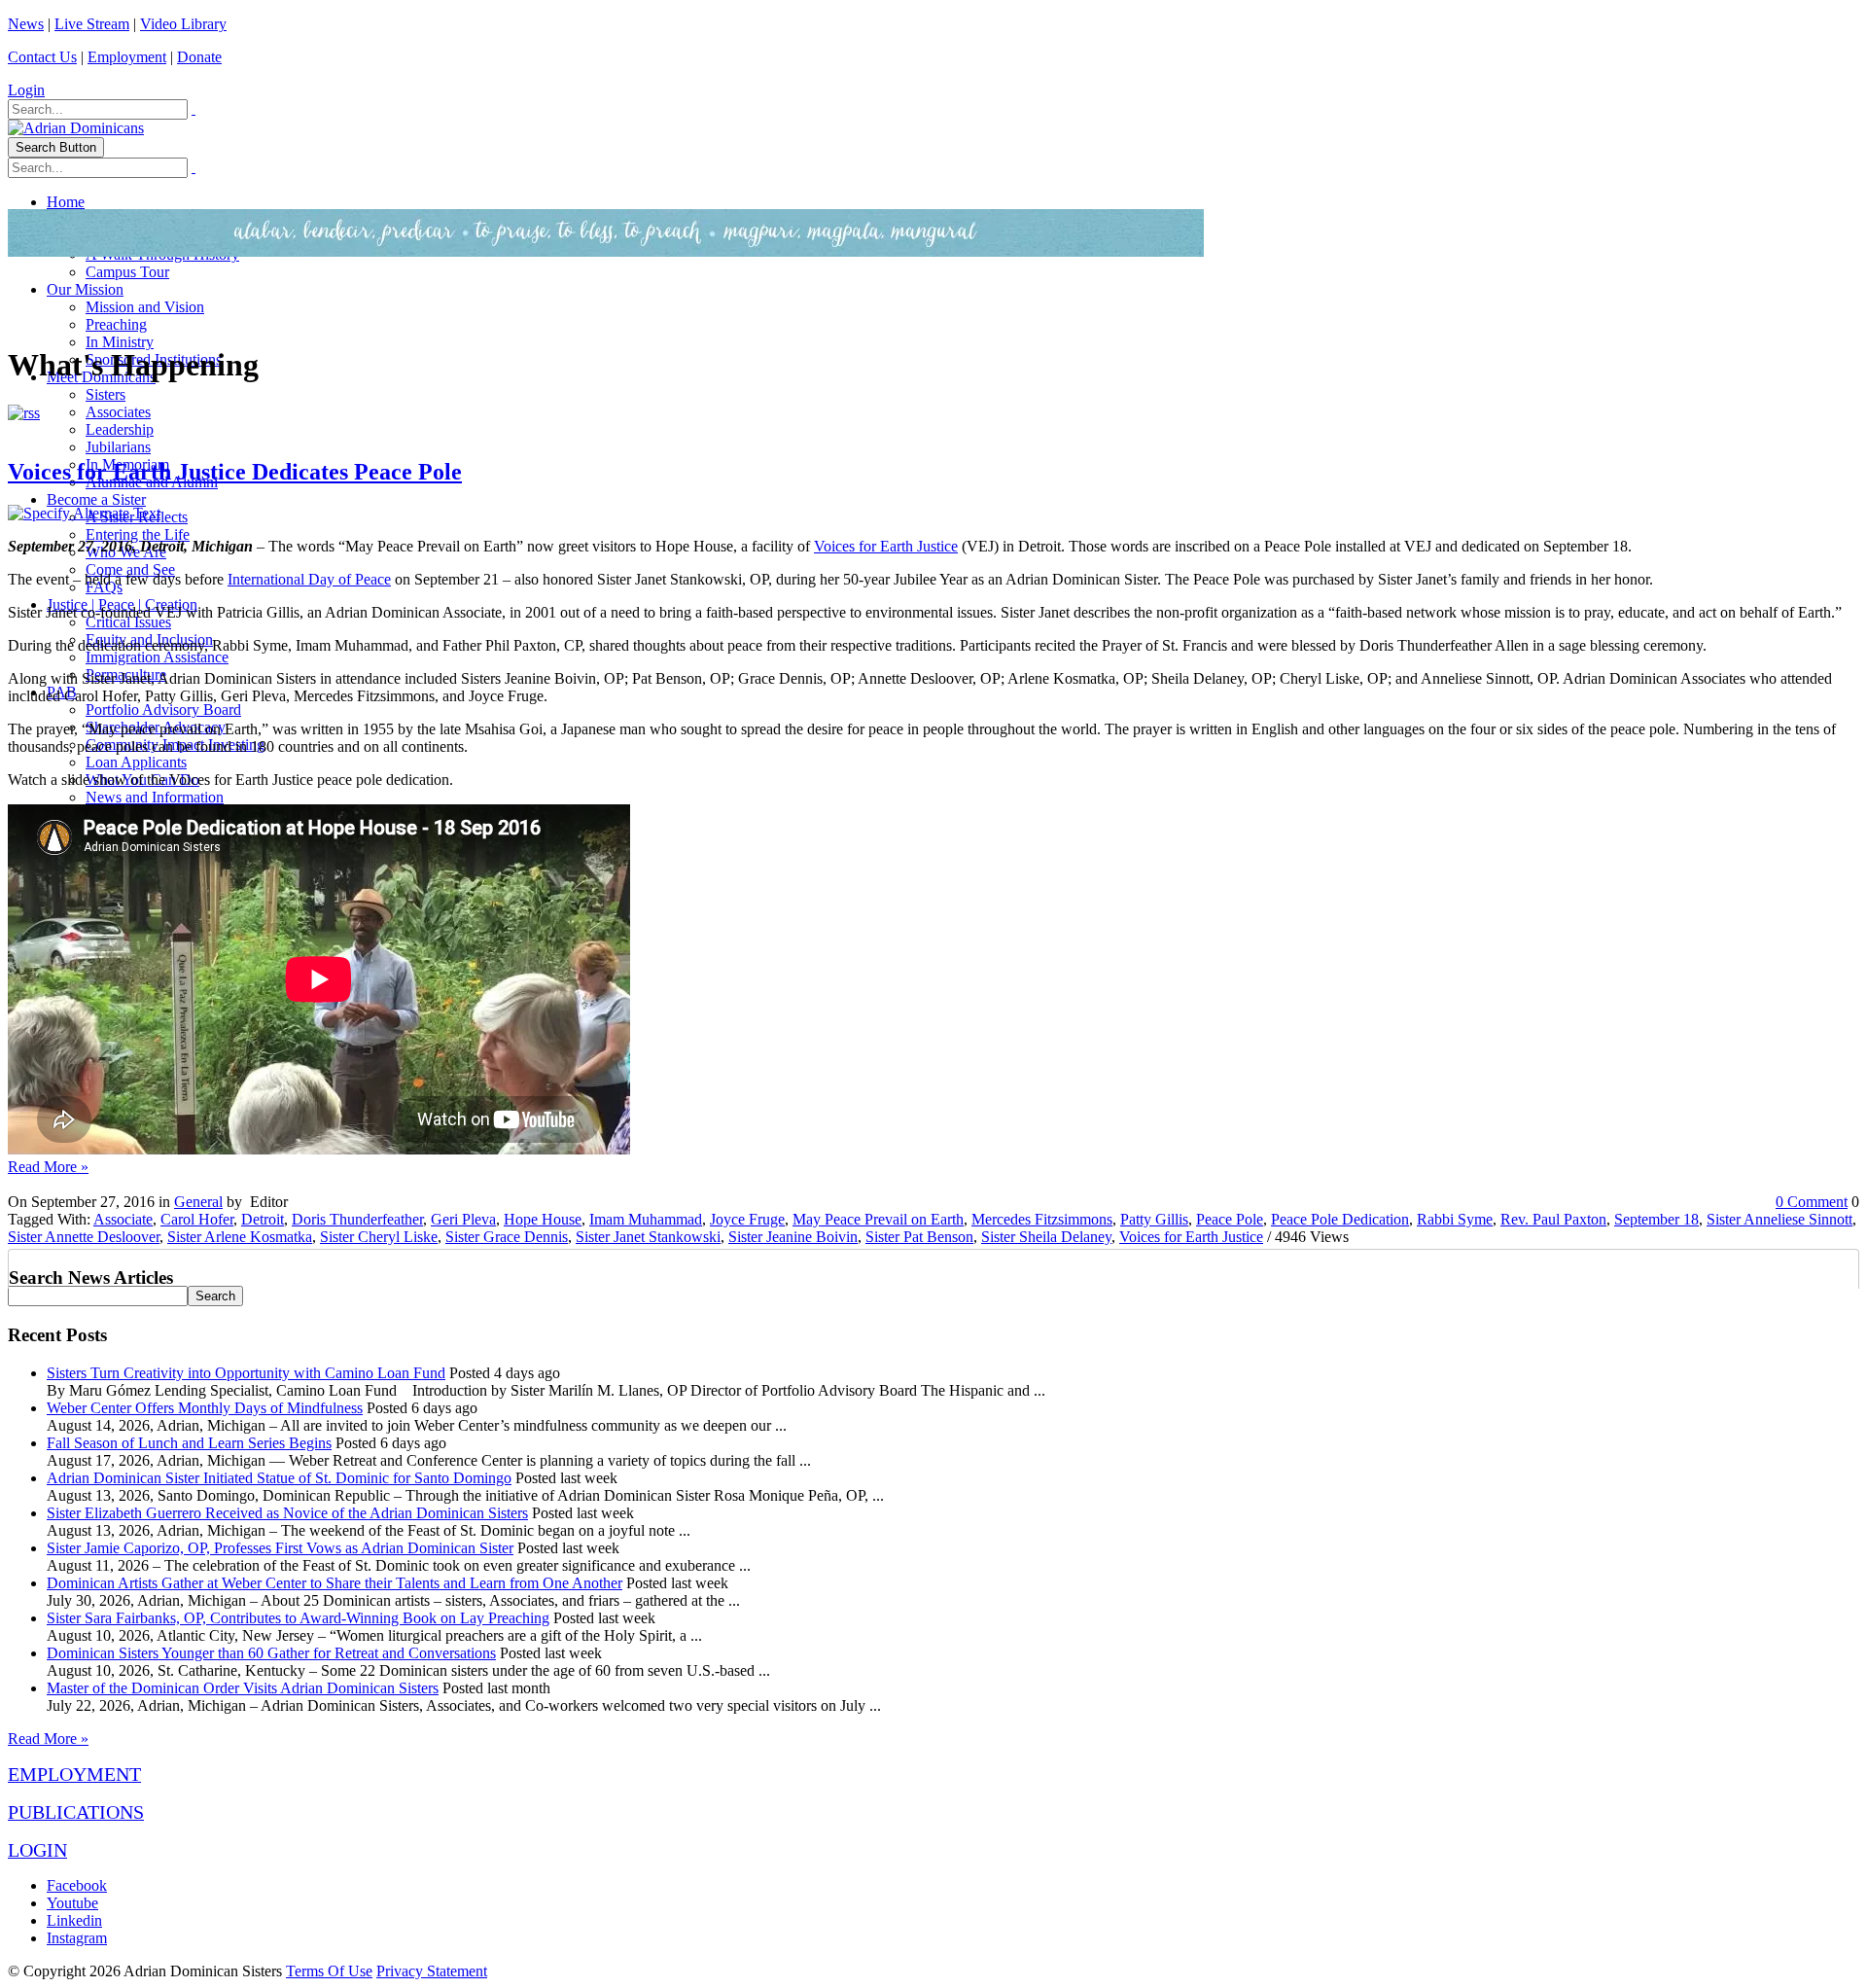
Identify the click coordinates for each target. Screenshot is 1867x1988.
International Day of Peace (309, 579)
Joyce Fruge (747, 1219)
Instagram (77, 1938)
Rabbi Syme (1455, 1219)
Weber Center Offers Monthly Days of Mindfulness (205, 1408)
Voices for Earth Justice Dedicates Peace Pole (235, 472)
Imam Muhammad (646, 1219)
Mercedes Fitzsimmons (1042, 1219)
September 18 (1656, 1219)
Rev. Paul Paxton (1553, 1219)
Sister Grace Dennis (507, 1237)
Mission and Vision (145, 307)
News (26, 24)
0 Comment (1812, 1202)
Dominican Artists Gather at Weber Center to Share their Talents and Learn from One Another (335, 1583)
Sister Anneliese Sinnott (1779, 1219)
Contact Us (42, 57)
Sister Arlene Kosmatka (240, 1237)
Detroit (263, 1219)
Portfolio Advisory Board (163, 710)
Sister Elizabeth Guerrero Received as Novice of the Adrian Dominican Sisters (287, 1513)
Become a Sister (96, 499)
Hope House (543, 1219)
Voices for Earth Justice (886, 546)
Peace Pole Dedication (1340, 1219)
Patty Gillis (1154, 1219)
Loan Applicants (136, 762)
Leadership (120, 429)
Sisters (106, 394)
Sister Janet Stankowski (648, 1237)
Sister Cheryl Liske (379, 1237)
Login (26, 90)
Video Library (183, 24)
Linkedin (74, 1920)
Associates (118, 412)
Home (66, 202)
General (198, 1202)
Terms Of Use (329, 1971)
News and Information (155, 797)
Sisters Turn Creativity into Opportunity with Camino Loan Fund (246, 1373)
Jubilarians (118, 447)
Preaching (116, 324)
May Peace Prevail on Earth (878, 1219)
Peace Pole (1230, 1219)
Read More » (48, 1167)
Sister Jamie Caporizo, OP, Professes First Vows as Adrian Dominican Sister (280, 1548)
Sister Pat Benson (919, 1237)
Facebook (77, 1885)
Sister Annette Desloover (84, 1237)
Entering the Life (138, 534)
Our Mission (85, 289)
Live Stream (92, 24)
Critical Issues (128, 622)
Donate (199, 57)
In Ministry (120, 342)
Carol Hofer (197, 1219)
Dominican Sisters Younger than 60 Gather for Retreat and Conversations (271, 1653)
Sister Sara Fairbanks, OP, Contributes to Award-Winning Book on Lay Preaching (298, 1618)
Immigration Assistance (157, 657)
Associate (123, 1219)
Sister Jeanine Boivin (793, 1237)
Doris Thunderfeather (357, 1219)
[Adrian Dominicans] (76, 128)
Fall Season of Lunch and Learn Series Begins (189, 1443)
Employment (127, 57)
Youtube (72, 1903)
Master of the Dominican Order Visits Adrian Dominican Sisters (243, 1688)
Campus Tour (127, 272)
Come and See (130, 569)
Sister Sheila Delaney (1046, 1237)
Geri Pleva (463, 1219)
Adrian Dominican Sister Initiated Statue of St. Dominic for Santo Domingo (279, 1478)
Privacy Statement (432, 1971)
